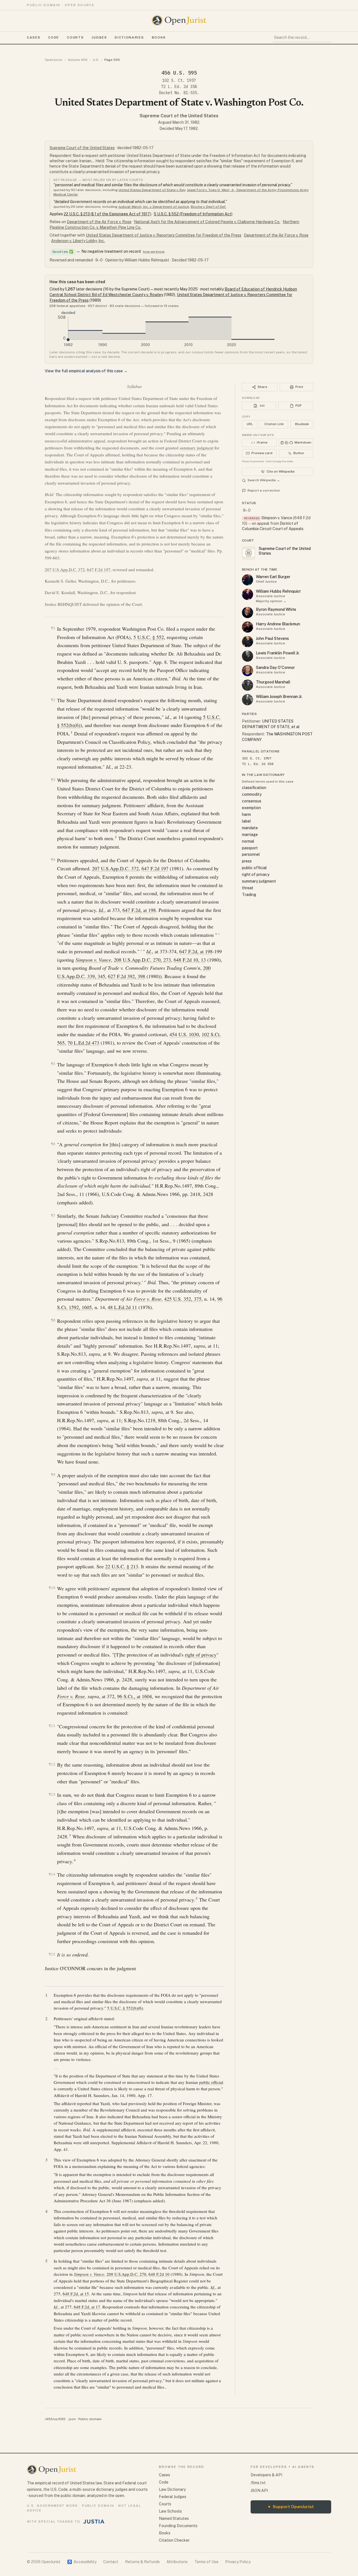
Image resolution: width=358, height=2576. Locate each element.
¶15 (52, 1954)
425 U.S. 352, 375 (183, 1299)
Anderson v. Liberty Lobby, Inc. (78, 241)
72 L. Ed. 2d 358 (179, 87)
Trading (249, 895)
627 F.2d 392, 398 (127, 976)
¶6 (53, 1144)
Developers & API (266, 2475)
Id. (102, 910)
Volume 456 (78, 60)
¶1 (53, 628)
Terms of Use (206, 2562)
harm (246, 814)
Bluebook (302, 424)
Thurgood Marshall (273, 682)
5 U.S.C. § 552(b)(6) (125, 2008)
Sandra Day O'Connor (275, 668)
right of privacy (201, 1655)
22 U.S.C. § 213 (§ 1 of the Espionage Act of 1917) (108, 214)
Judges (99, 37)
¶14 (52, 1874)
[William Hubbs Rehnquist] (248, 594)
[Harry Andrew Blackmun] (248, 627)
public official (211, 2082)
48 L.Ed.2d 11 (122, 1307)
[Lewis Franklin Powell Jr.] (248, 656)
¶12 (52, 1764)
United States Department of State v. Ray (152, 190)
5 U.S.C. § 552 (149, 637)
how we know (154, 252)
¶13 (52, 1794)
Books (159, 37)
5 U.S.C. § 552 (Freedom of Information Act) (193, 214)
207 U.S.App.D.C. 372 (65, 569)
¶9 (53, 1475)
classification (254, 788)
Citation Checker (174, 2540)
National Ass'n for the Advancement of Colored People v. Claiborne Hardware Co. (207, 222)
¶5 (53, 1064)
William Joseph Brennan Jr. (279, 697)
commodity (252, 794)
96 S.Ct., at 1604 (135, 1696)
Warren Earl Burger (273, 577)
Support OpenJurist (291, 2507)
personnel (251, 854)
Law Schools (170, 2511)
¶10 (52, 1588)
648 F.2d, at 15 (76, 2294)
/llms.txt (258, 2483)
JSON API (259, 2491)
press (247, 861)
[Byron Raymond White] (248, 613)
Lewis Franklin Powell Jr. (278, 653)
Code (54, 37)
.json (72, 2419)
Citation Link (274, 424)
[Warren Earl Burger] (248, 580)
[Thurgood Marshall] (248, 685)
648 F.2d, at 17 (87, 2307)
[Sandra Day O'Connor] (248, 671)
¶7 (53, 1215)
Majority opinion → (271, 601)
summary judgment (196, 448)
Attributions (177, 2562)
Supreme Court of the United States (179, 116)
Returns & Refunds (142, 2562)
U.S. (96, 60)
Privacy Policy (238, 2562)
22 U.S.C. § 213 (122, 1566)
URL (250, 424)
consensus (252, 801)
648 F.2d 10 (159, 2274)
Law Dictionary (172, 2489)
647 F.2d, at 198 (139, 910)
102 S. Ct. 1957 (179, 80)
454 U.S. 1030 (184, 1034)
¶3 (53, 780)
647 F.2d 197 (99, 569)
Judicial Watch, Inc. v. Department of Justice (154, 207)
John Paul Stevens (272, 638)
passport (250, 848)
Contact (111, 2562)
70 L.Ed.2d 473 (83, 1043)
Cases (34, 37)
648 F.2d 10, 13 (190, 960)
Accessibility (82, 2562)
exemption (251, 808)
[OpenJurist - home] (179, 20)
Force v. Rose (148, 1299)
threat (248, 888)
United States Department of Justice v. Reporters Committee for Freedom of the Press (164, 235)
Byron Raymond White (276, 609)
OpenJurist (54, 60)
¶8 (53, 1320)
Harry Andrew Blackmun (278, 624)
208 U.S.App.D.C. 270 (126, 2274)
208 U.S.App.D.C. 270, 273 (142, 960)
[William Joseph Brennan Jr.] (248, 700)
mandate (250, 828)
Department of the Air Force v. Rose (99, 222)
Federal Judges (173, 2497)
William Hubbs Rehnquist (278, 591)
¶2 (53, 700)
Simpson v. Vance (277, 518)
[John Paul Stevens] (248, 642)
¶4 (53, 860)
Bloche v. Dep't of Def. (209, 207)
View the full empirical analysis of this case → (86, 371)
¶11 (52, 1726)
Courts (75, 37)
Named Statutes (174, 2518)
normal (248, 841)
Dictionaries (129, 37)
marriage (250, 835)
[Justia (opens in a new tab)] (94, 2522)
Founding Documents (178, 2526)
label (246, 821)
